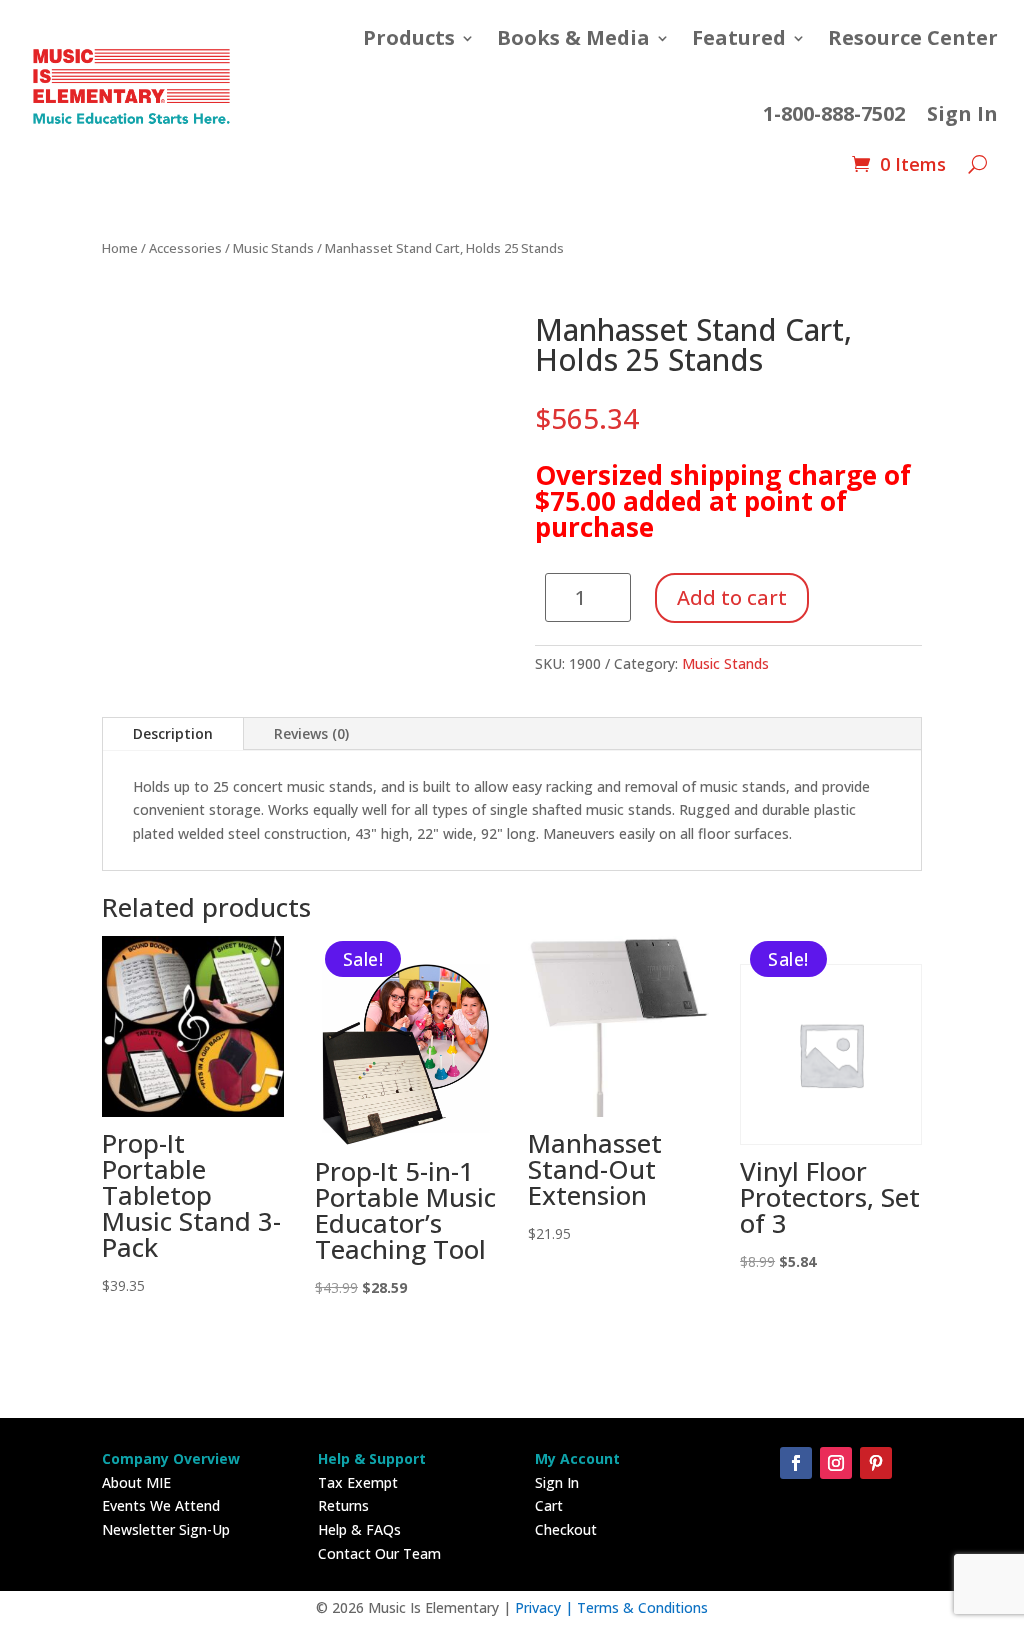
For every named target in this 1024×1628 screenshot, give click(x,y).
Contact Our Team (379, 1553)
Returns (343, 1505)
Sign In (962, 113)
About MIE (136, 1482)
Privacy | (546, 1607)
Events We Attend (161, 1505)
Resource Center (913, 37)
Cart (549, 1505)
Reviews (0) (311, 733)
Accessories (185, 248)
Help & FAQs (359, 1529)
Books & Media (573, 37)
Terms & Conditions (642, 1607)
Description (173, 733)
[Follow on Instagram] (836, 1463)
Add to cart (732, 597)
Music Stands (273, 248)
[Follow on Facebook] (796, 1463)
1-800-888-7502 (834, 113)
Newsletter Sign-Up (166, 1529)
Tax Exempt (358, 1482)
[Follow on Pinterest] (876, 1463)
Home (120, 248)
